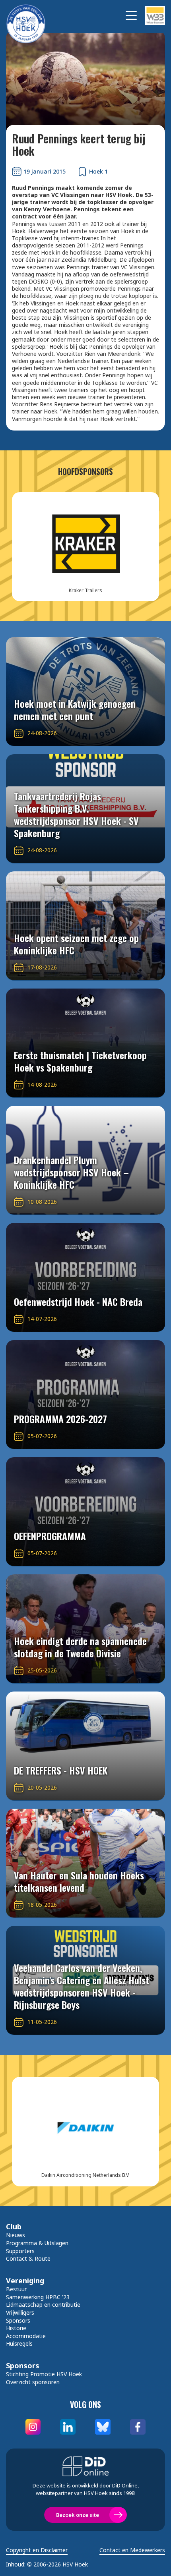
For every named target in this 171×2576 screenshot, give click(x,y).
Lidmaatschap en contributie (43, 2305)
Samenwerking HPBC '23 (38, 2297)
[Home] (30, 15)
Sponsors (18, 2320)
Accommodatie (26, 2336)
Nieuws (16, 2235)
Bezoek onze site (78, 2515)
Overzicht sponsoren (33, 2382)
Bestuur (16, 2289)
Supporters (20, 2251)
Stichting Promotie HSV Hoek (44, 2374)
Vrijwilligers (20, 2312)
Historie (16, 2328)
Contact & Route (28, 2258)
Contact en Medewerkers (132, 2550)
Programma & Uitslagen (37, 2243)
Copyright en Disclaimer (37, 2550)
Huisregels (19, 2343)
